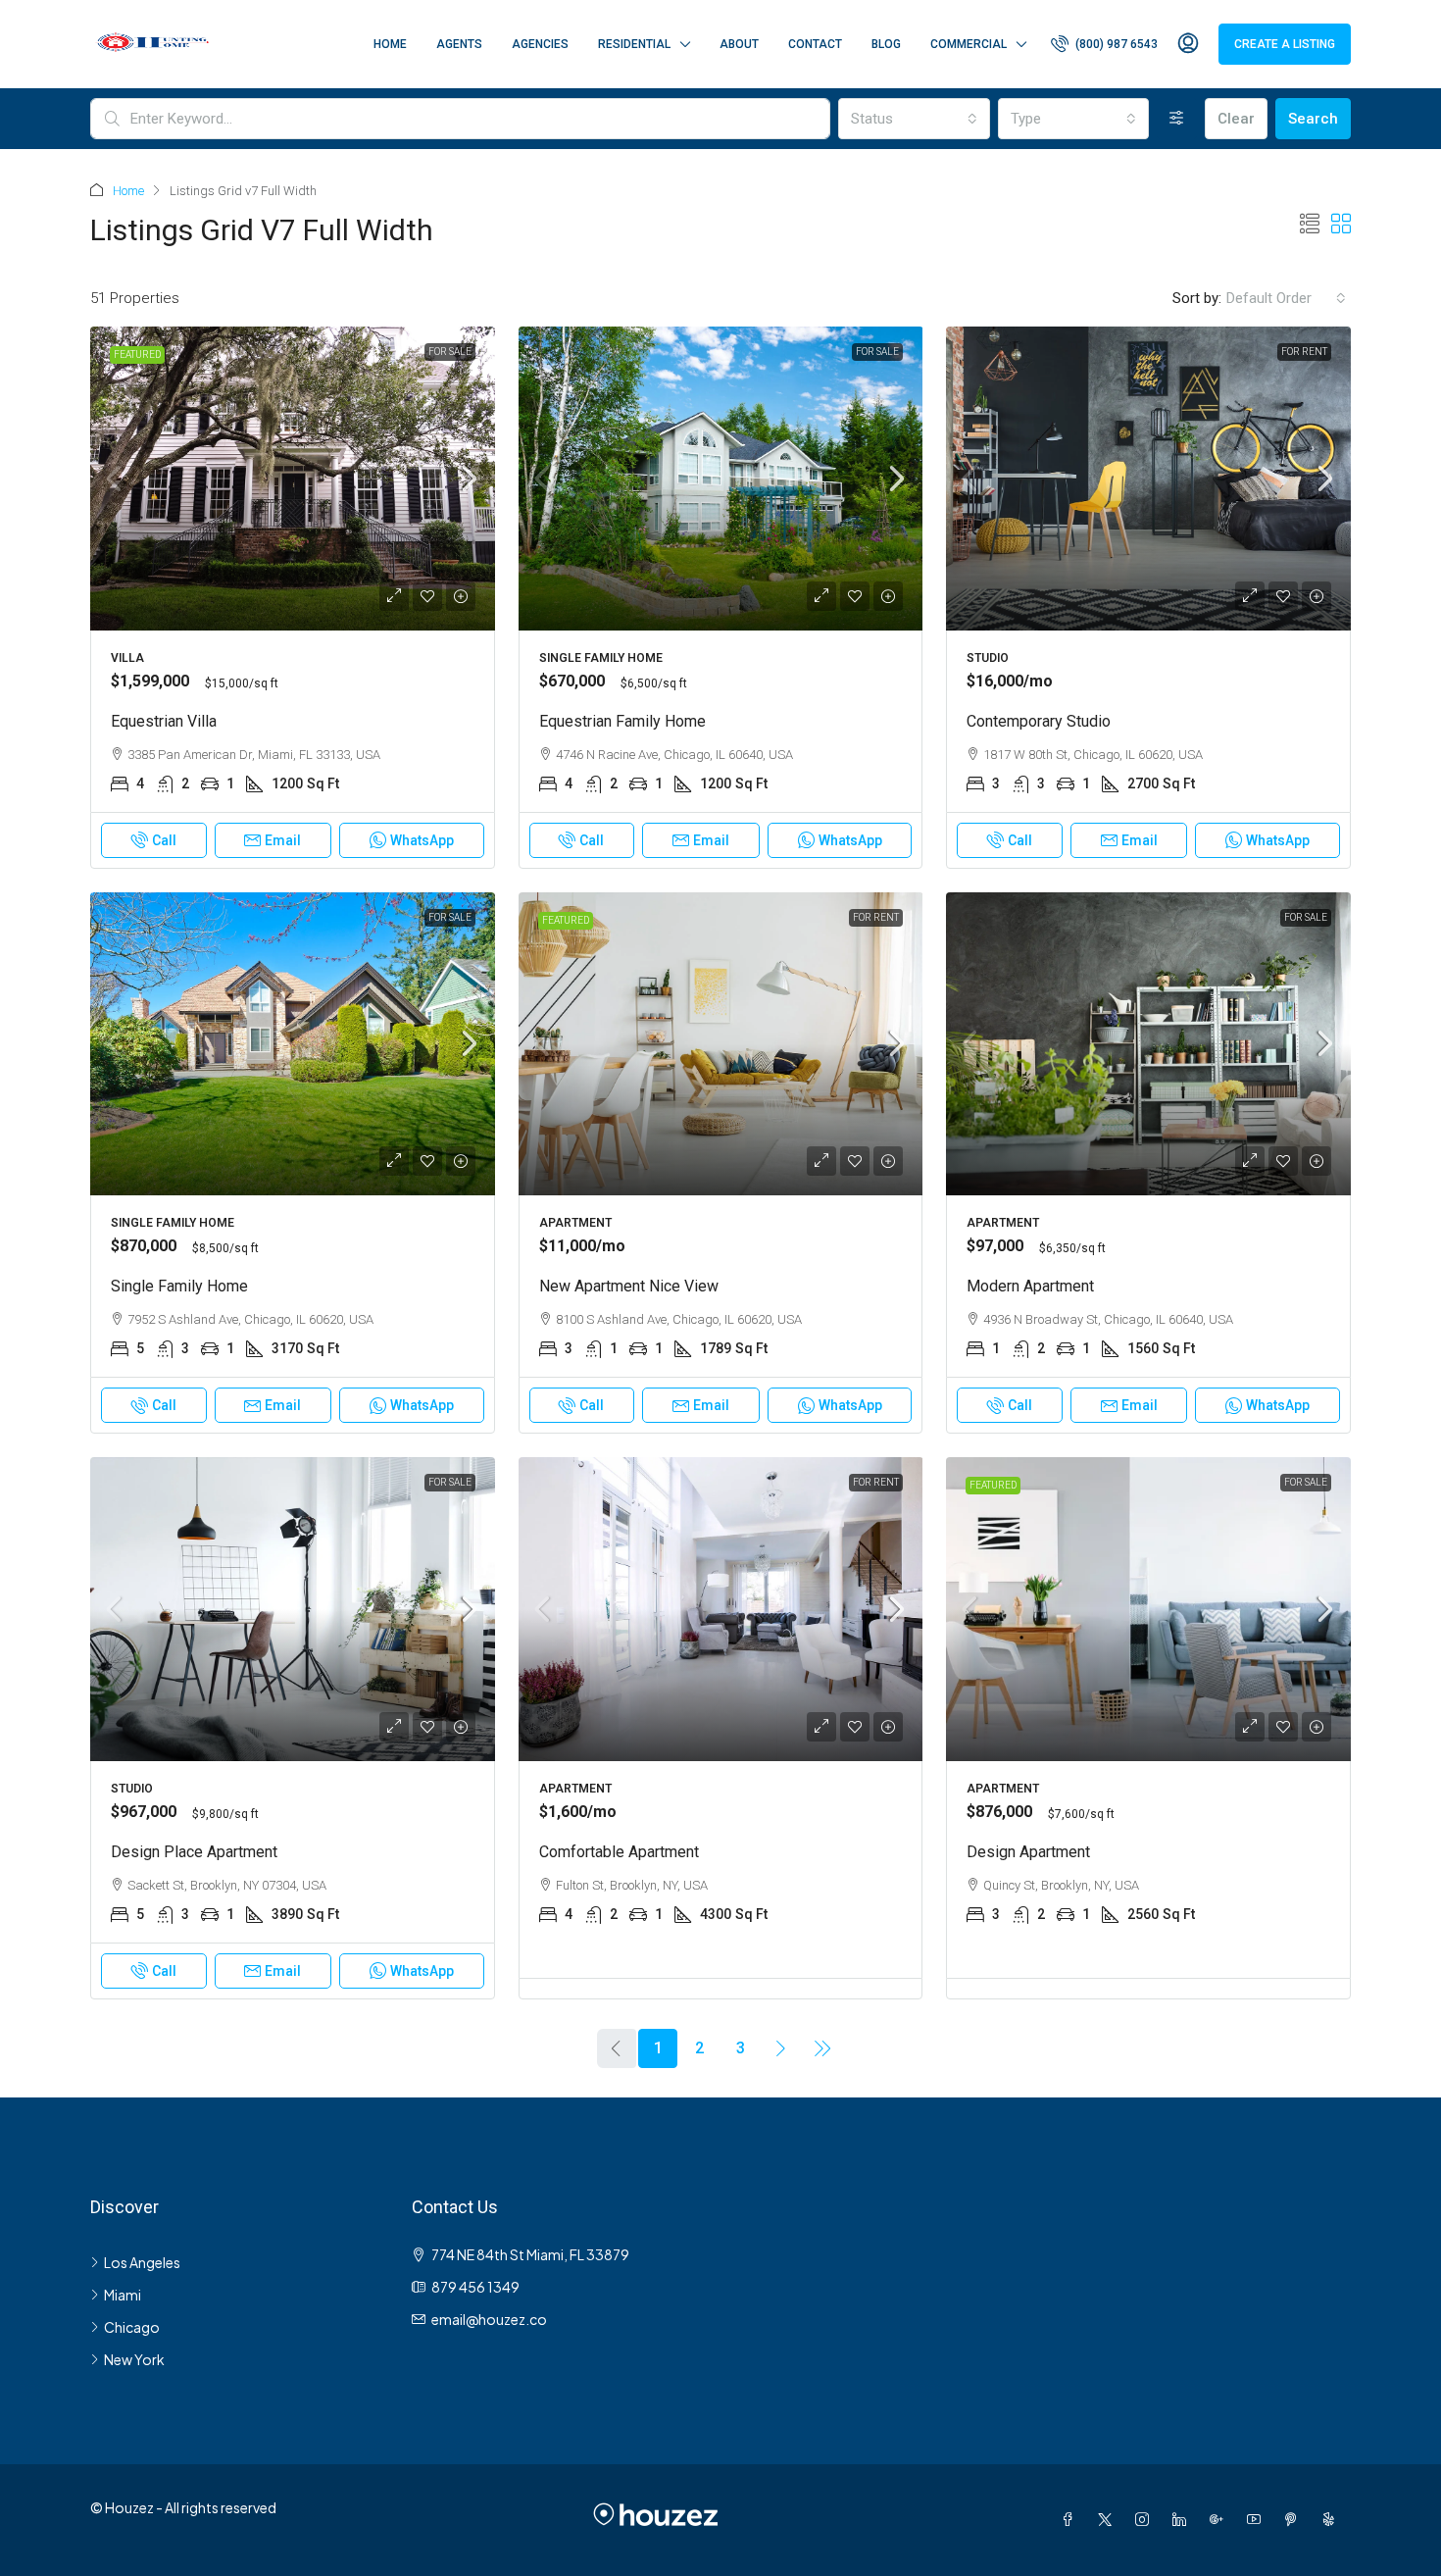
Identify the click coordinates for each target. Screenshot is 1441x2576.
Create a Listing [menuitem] (1285, 44)
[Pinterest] (1295, 2519)
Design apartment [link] (1028, 1852)
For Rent (1304, 352)
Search (1313, 119)
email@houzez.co (489, 2319)
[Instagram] (1146, 2519)
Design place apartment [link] (194, 1852)
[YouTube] (1258, 2519)
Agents (459, 44)
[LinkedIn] (1183, 2519)
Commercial (969, 44)
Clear (1236, 119)
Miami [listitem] (123, 2295)
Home (390, 44)
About (739, 44)
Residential (634, 44)
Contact (815, 44)
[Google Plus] (1220, 2519)
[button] (1310, 225)
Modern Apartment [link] (1030, 1286)
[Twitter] (1109, 2519)
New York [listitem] (134, 2359)
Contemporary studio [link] (1039, 721)
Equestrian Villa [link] (164, 721)
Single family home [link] (179, 1286)
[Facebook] (1071, 2519)
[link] (293, 479)
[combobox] (914, 119)
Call (164, 840)
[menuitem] (1104, 44)
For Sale (450, 352)
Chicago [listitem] (132, 2327)
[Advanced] (1177, 119)
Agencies (540, 44)
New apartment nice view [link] (629, 1286)
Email (283, 840)
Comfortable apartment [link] (619, 1852)
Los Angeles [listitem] (142, 2262)
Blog (886, 44)
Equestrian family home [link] (622, 721)
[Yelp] (1332, 2519)
